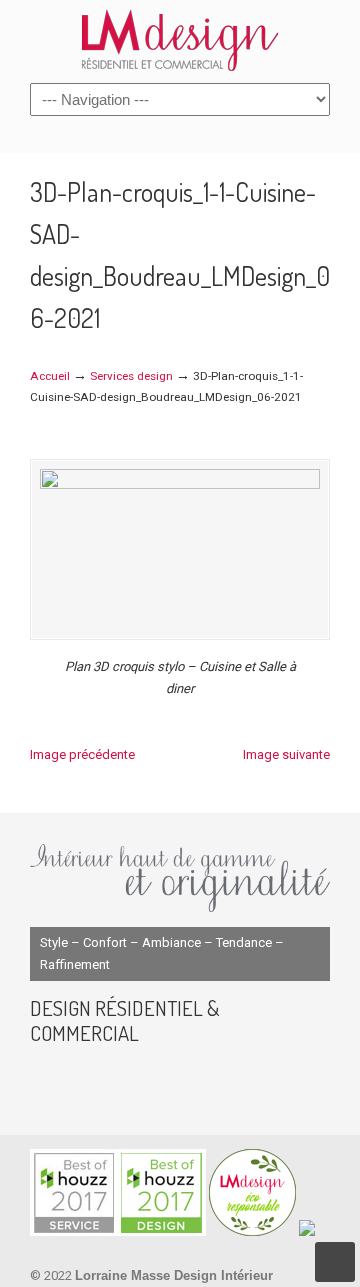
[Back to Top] (335, 1262)
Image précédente (82, 754)
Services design (131, 376)
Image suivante (286, 754)
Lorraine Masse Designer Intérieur (180, 40)
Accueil (50, 376)
